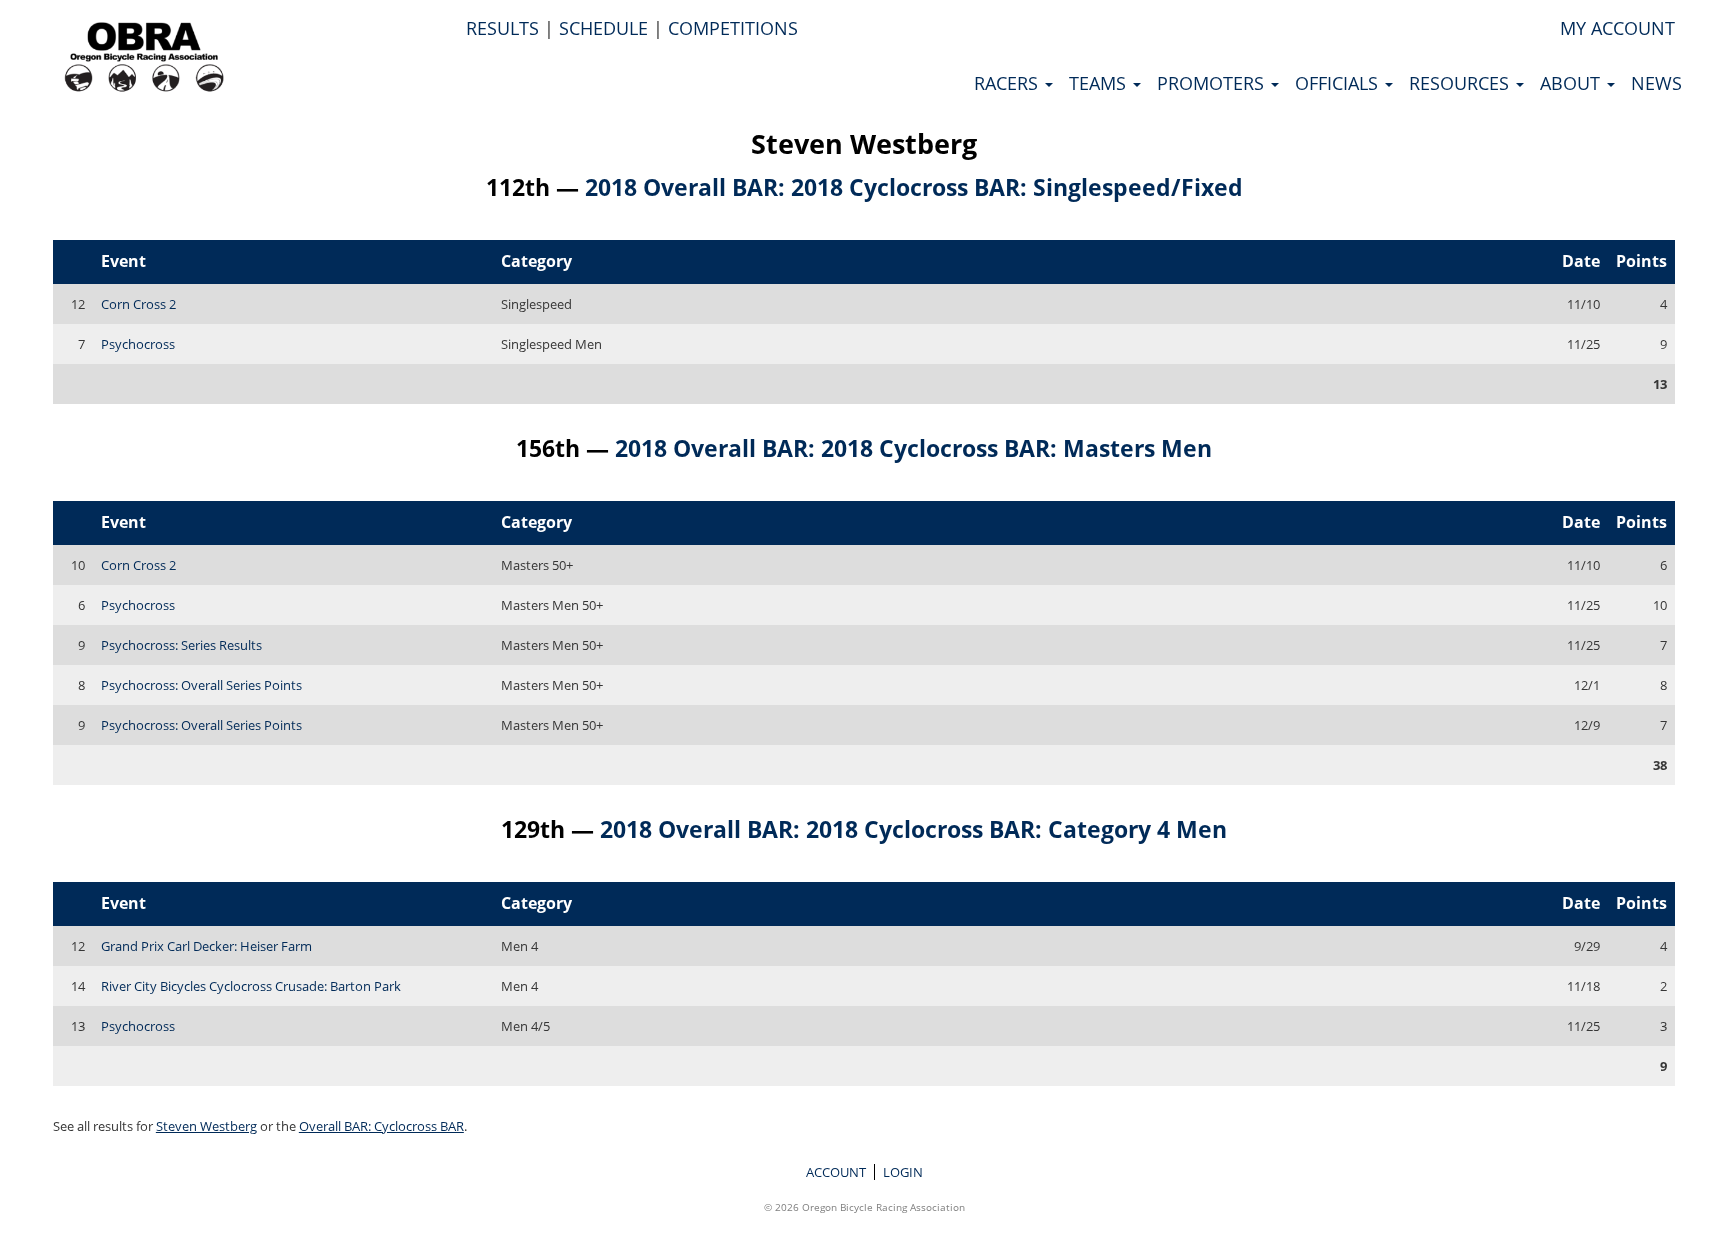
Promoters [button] (1213, 83)
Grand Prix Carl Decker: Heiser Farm (206, 946)
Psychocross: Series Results (181, 645)
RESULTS (502, 28)
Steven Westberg (864, 143)
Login (903, 1172)
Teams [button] (1100, 83)
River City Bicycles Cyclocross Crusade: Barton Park (251, 986)
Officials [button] (1339, 83)
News (1656, 83)
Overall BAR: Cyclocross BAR (381, 1126)
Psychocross (138, 344)
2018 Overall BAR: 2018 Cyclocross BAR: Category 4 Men (913, 829)
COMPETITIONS (733, 28)
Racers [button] (1008, 83)
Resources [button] (1461, 83)
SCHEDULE (603, 28)
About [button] (1572, 83)
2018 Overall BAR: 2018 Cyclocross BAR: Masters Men (913, 448)
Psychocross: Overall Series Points (201, 685)
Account (836, 1172)
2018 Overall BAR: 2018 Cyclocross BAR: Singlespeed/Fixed (914, 187)
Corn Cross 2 (138, 304)
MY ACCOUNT (1617, 28)
